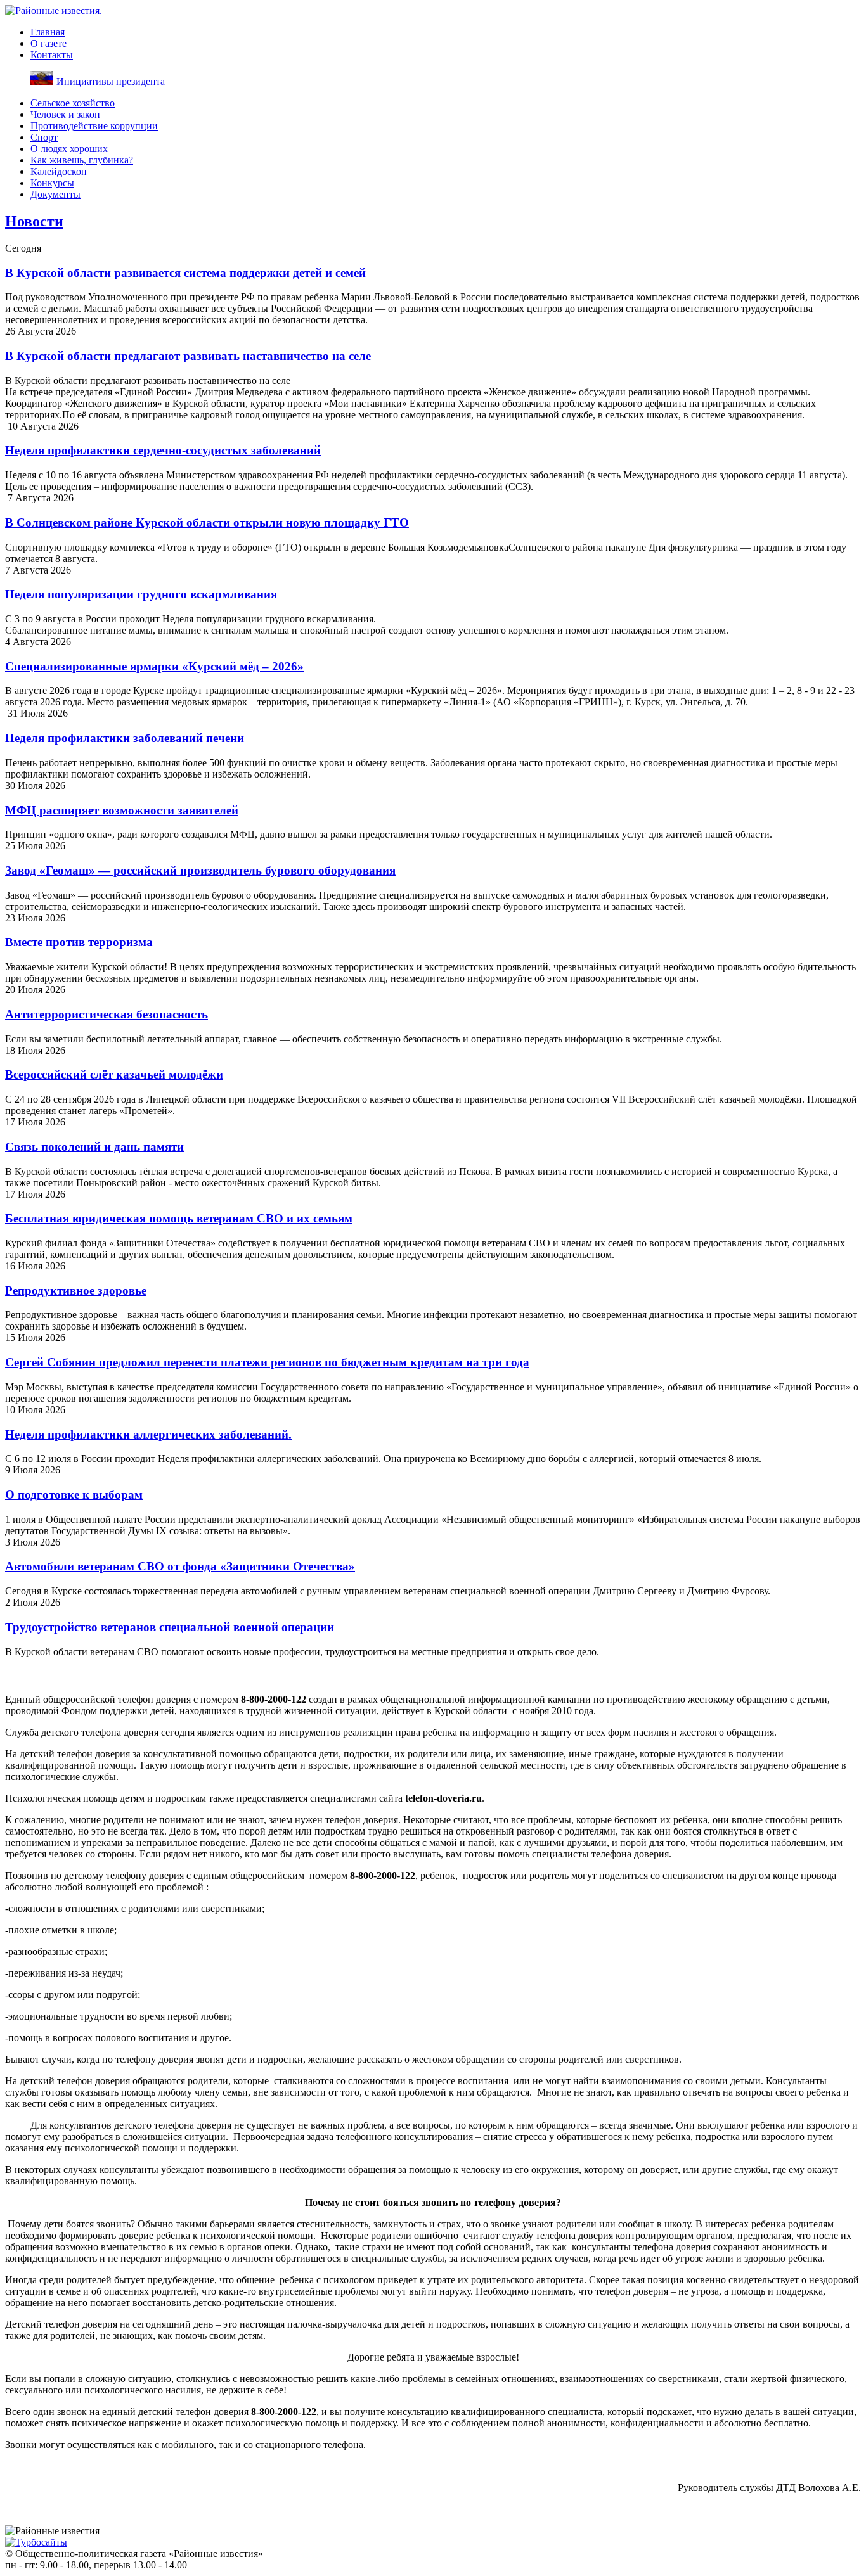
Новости (34, 221)
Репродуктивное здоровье (76, 1291)
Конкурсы (52, 183)
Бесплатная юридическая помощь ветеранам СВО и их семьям (179, 1218)
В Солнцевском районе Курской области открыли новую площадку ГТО (207, 522)
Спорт (44, 137)
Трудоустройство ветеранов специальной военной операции (170, 1627)
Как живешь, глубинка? (82, 160)
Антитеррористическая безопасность (107, 1014)
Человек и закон (65, 114)
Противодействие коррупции (94, 126)
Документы (55, 194)
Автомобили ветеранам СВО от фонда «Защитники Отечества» (180, 1566)
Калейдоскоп (59, 171)
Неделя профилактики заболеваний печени (125, 738)
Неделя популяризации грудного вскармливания (141, 594)
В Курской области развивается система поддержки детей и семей (185, 273)
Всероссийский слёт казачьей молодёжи (114, 1074)
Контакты (52, 55)
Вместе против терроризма (79, 942)
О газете (48, 43)
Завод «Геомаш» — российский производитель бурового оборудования (200, 870)
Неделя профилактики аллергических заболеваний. (148, 1434)
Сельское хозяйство (73, 103)
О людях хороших (69, 149)
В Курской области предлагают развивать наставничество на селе (188, 356)
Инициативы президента (111, 81)
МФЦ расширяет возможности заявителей (122, 810)
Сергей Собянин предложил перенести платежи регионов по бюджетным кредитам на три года (267, 1362)
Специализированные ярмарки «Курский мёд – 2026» (154, 666)
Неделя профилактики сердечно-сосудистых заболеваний (163, 450)
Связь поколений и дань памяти (94, 1147)
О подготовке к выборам (74, 1495)
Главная (48, 32)
